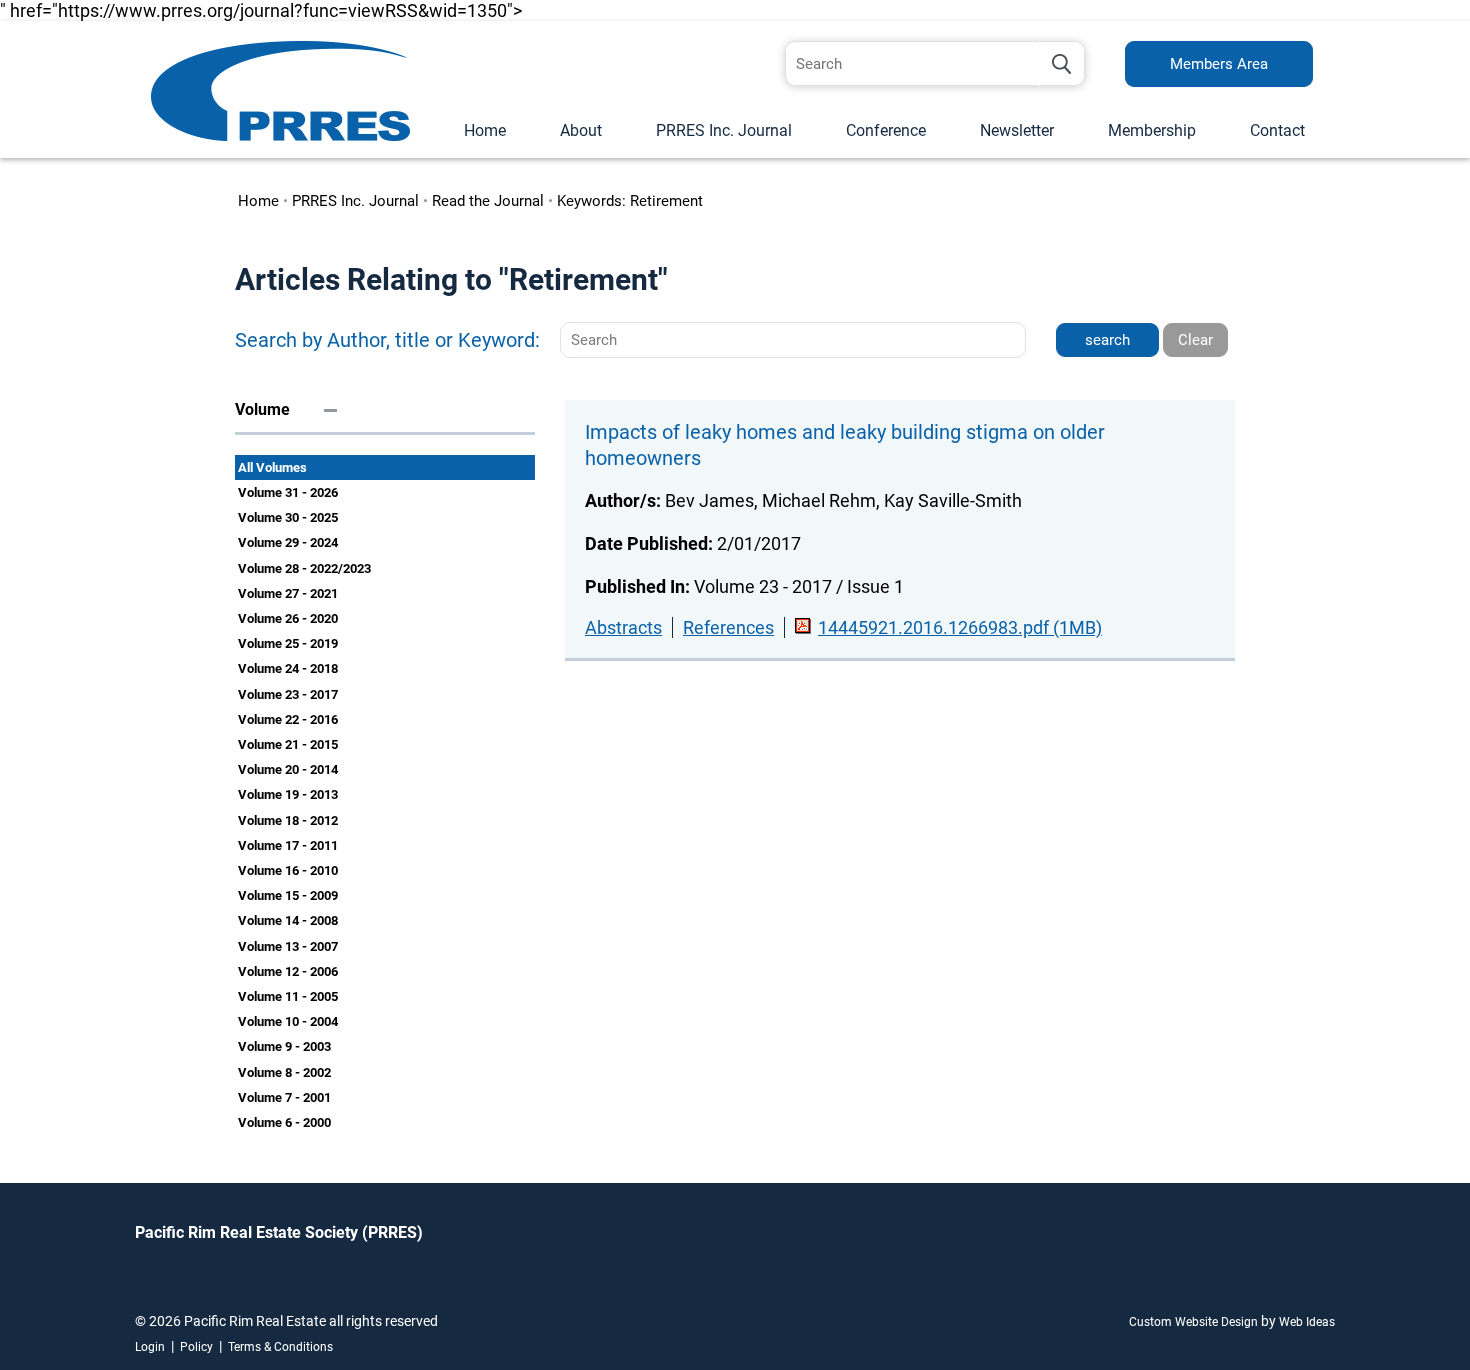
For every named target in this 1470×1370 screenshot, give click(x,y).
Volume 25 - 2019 (288, 643)
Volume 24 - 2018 (288, 668)
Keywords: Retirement (630, 201)
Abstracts (623, 627)
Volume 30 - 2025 (288, 517)
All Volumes (272, 467)
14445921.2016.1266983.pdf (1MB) (960, 627)
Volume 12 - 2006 (288, 971)
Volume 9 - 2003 (284, 1046)
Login (150, 1347)
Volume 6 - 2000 (284, 1122)
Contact (1277, 130)
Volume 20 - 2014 (288, 769)
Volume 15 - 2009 (288, 895)
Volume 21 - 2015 (288, 744)
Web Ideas (1307, 1322)
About (581, 130)
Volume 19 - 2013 (288, 794)
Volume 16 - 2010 (288, 870)
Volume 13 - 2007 (288, 946)
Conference (886, 130)
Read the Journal (488, 201)
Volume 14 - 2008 (288, 920)
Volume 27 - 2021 (288, 593)
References (728, 627)
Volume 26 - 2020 (288, 618)
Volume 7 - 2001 (284, 1097)
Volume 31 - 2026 (288, 492)
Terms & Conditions (280, 1347)
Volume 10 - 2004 (288, 1021)
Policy (196, 1347)
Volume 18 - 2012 (288, 820)
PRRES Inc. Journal (724, 130)
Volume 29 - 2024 (288, 542)
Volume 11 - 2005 (288, 996)
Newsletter (1017, 130)
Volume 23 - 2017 (288, 694)
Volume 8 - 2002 (284, 1072)
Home (485, 130)
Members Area (1219, 64)
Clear (1195, 340)
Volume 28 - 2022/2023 (304, 568)
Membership (1152, 130)
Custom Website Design (1193, 1322)
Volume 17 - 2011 (288, 845)
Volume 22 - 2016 (288, 719)
